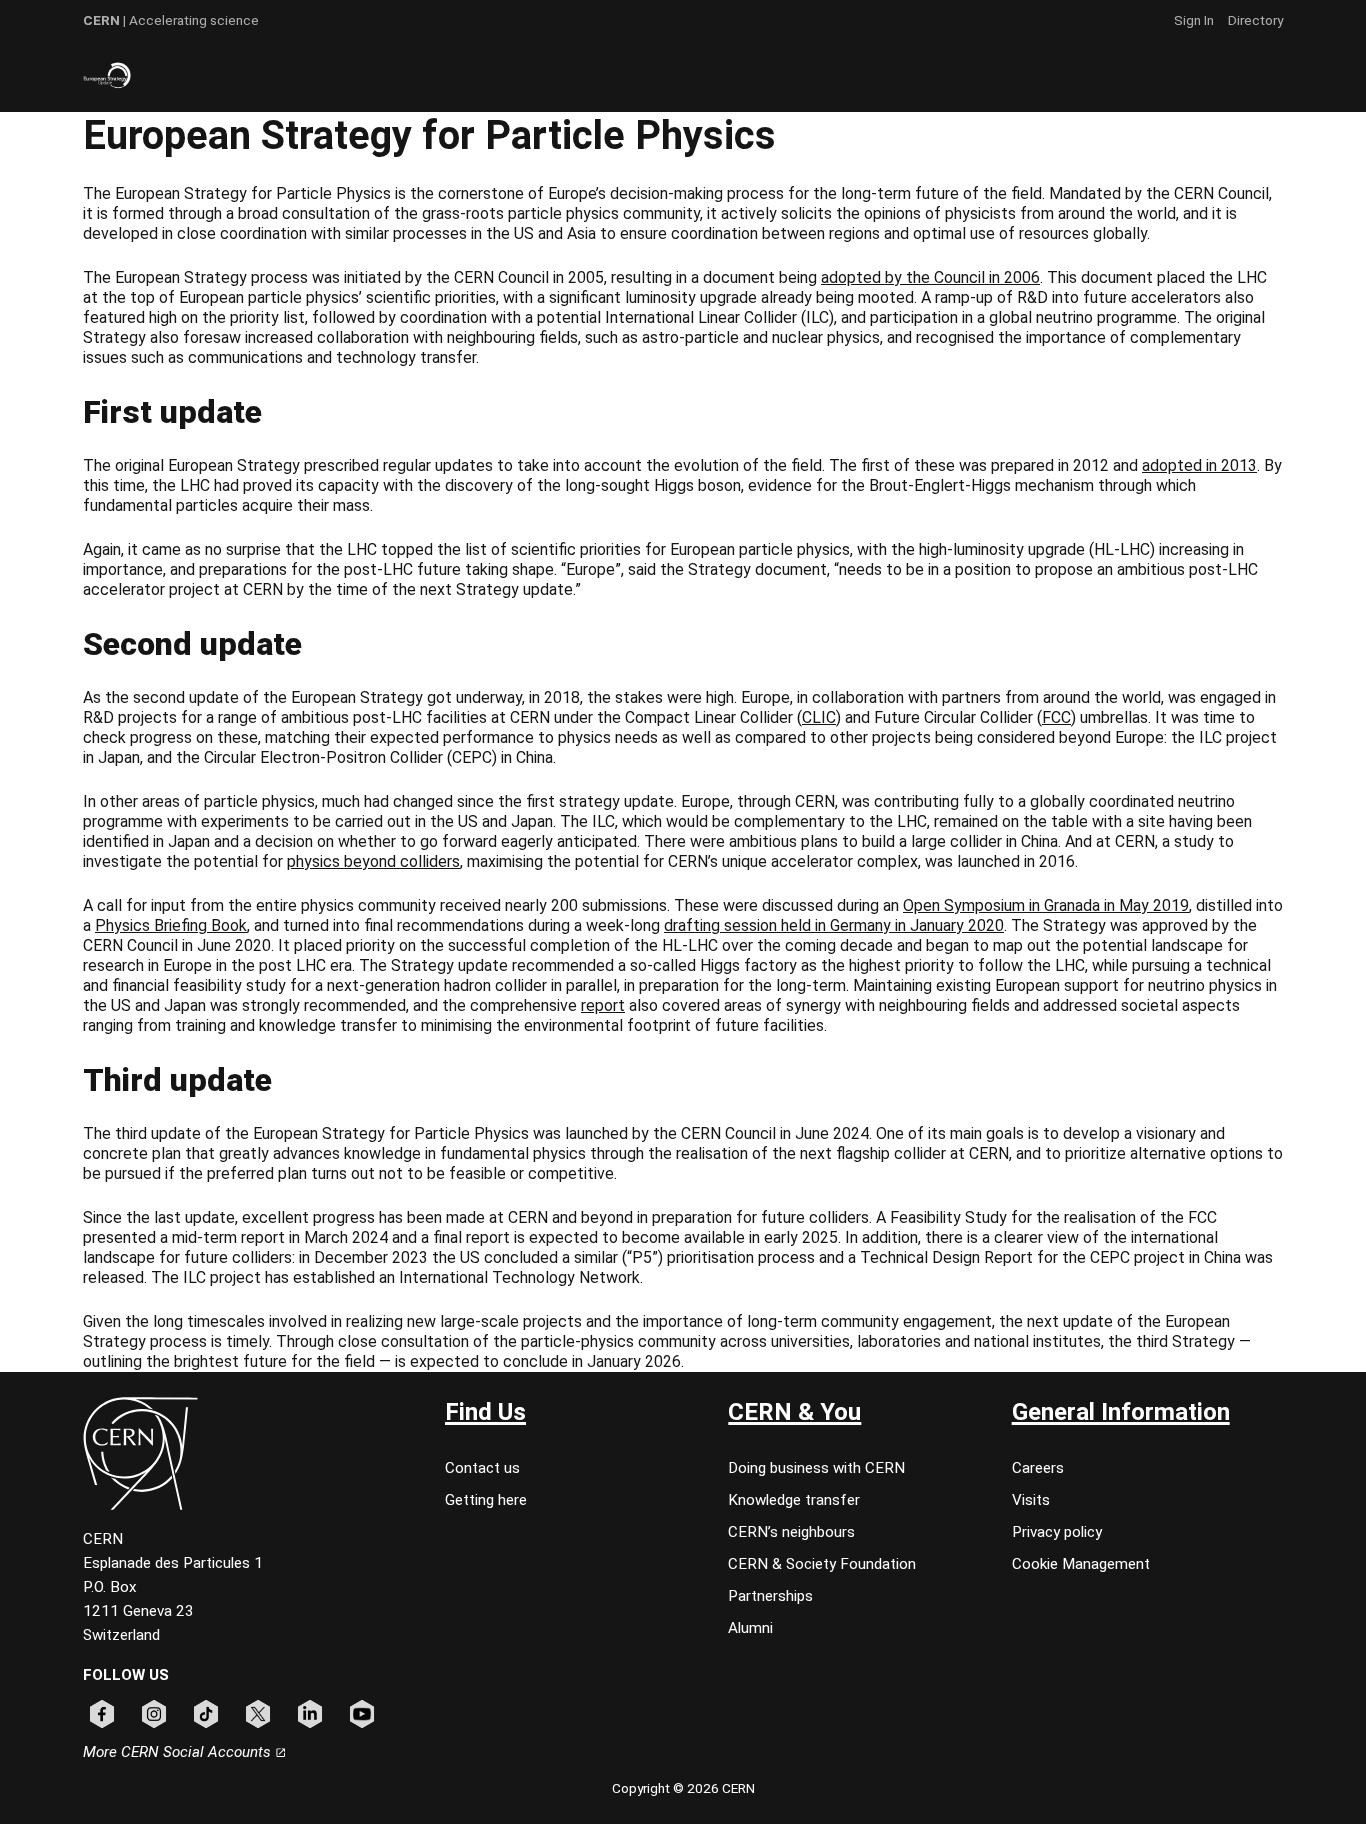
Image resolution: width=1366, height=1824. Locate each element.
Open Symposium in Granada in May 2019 (1046, 905)
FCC (1056, 717)
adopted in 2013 (1199, 465)
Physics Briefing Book (171, 925)
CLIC (819, 717)
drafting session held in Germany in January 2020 (834, 925)
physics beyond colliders (373, 861)
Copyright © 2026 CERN (683, 1788)
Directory (1255, 20)
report (603, 1005)
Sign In (1194, 20)
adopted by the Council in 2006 (930, 277)
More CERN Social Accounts (179, 1752)
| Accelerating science (171, 20)
